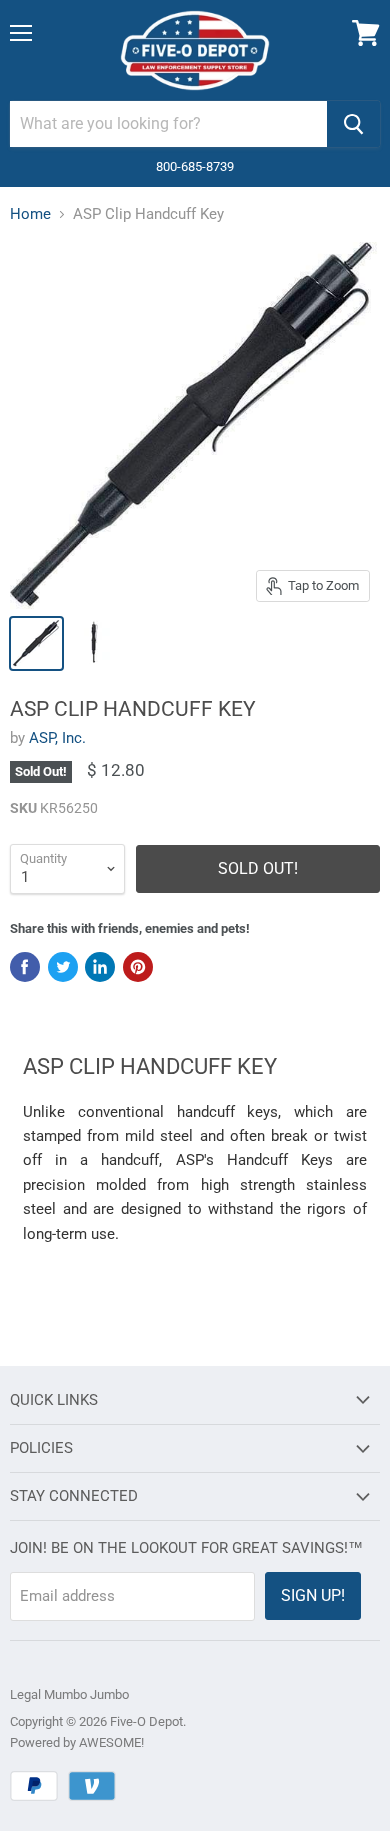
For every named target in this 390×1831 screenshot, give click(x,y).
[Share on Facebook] (25, 967)
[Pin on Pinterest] (138, 967)
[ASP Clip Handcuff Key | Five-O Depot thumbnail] (36, 643)
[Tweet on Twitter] (63, 967)
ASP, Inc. (57, 738)
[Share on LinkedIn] (100, 967)
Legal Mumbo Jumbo (69, 1694)
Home (30, 214)
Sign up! (313, 1595)
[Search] (353, 124)
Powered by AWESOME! (77, 1742)
